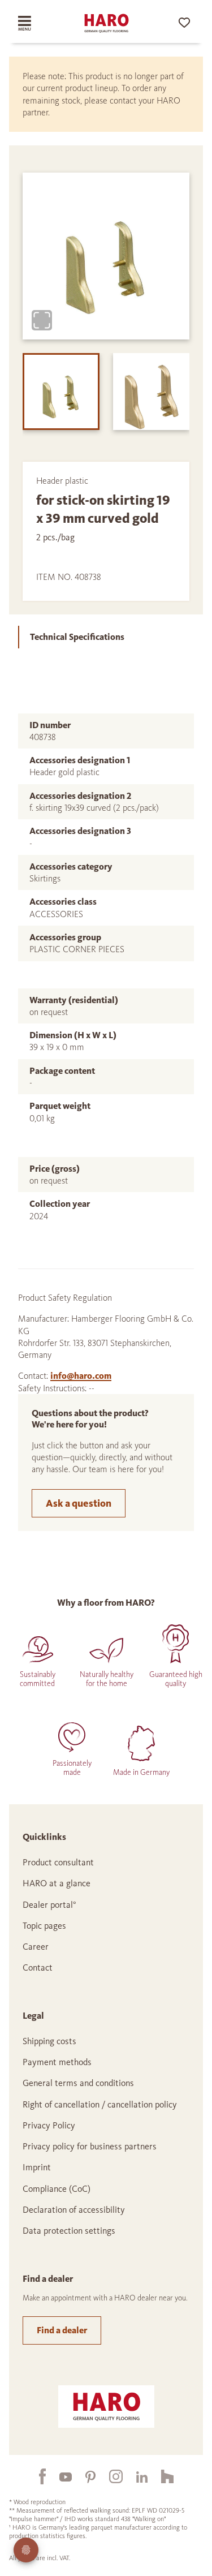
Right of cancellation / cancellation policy (100, 2104)
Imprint (37, 2167)
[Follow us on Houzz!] (161, 2476)
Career (36, 1947)
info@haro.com (81, 1376)
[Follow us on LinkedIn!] (135, 2476)
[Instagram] (109, 2476)
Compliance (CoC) (57, 2189)
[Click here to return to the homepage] (106, 23)
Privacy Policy (49, 2125)
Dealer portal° (49, 1905)
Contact (38, 1968)
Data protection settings (69, 2231)
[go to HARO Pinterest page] (84, 2476)
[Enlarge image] (42, 320)
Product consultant (58, 1862)
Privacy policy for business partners (90, 2146)
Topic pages (44, 1926)
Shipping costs (49, 2041)
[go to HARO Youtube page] (59, 2476)
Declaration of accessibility (74, 2210)
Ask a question (79, 1503)
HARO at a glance (57, 1883)
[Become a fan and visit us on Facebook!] (36, 2476)
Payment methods (57, 2062)
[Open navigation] (33, 23)
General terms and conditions (78, 2083)
